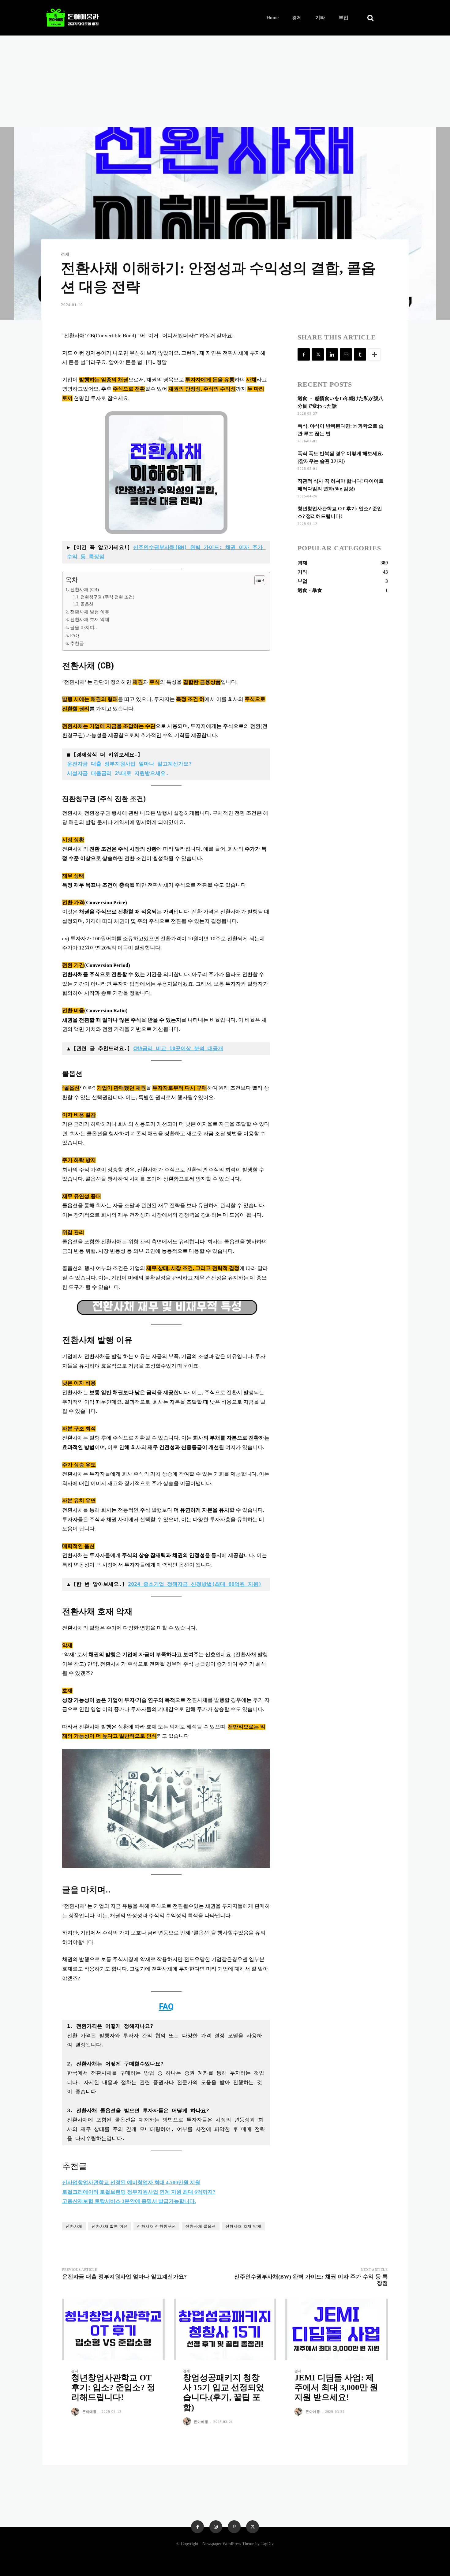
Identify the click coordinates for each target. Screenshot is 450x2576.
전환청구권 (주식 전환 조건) (107, 597)
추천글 (77, 643)
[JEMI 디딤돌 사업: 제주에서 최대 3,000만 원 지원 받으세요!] (337, 2329)
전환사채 (74, 2226)
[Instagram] (216, 2527)
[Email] (346, 354)
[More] (374, 354)
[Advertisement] (225, 81)
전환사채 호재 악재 (90, 619)
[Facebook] (304, 354)
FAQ (75, 635)
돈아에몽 (90, 2412)
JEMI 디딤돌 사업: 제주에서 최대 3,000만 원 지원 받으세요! (336, 2388)
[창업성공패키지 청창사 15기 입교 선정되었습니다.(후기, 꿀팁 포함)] (225, 2329)
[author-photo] (76, 2412)
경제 (65, 254)
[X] (318, 354)
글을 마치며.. (83, 627)
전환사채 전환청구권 (156, 2226)
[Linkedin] (332, 354)
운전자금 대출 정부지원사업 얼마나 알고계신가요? (129, 764)
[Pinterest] (234, 2527)
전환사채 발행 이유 (90, 612)
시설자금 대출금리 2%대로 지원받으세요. (118, 773)
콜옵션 (87, 604)
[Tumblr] (360, 354)
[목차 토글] (257, 580)
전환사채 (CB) (84, 589)
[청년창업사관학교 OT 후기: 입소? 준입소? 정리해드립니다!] (113, 2329)
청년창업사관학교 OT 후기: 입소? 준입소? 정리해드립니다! (113, 2388)
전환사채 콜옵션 (201, 2226)
